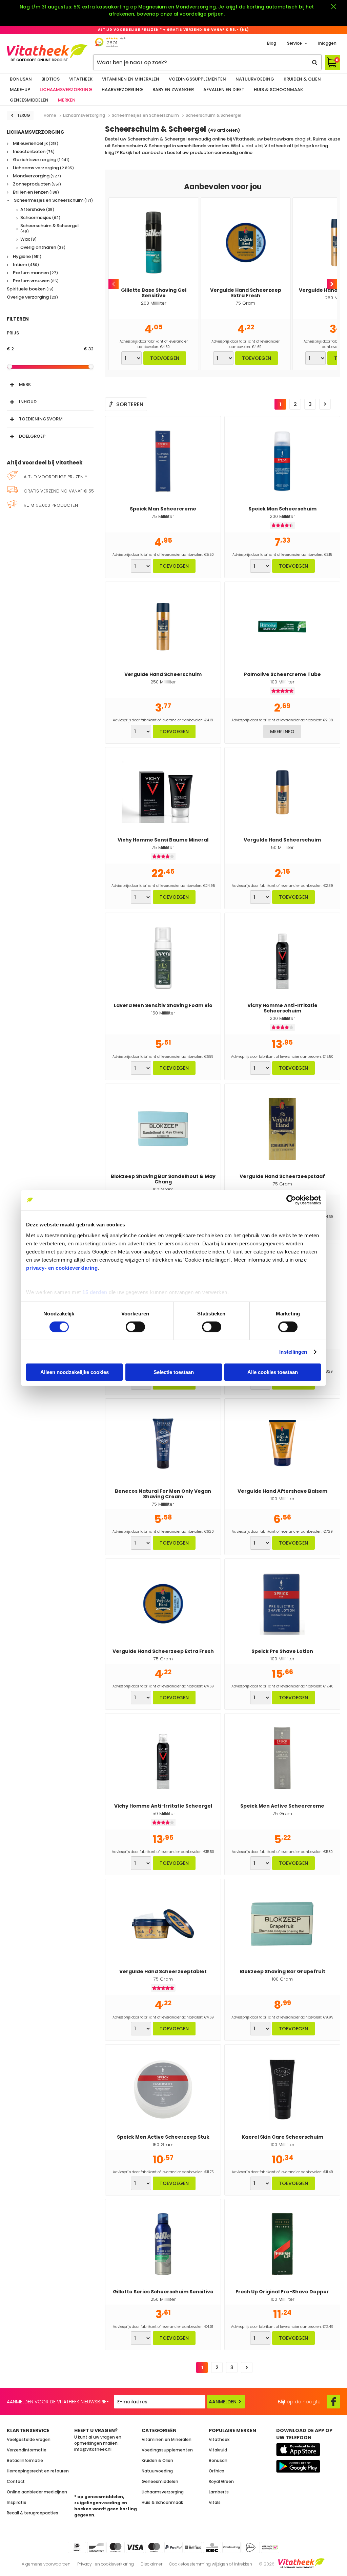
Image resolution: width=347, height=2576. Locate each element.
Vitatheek (81, 79)
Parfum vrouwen (35, 281)
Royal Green (221, 2481)
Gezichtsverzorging (41, 160)
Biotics (50, 79)
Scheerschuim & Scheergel (49, 228)
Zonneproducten (36, 184)
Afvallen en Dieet (224, 90)
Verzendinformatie (27, 2450)
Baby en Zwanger (173, 90)
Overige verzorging (32, 297)
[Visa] (135, 2547)
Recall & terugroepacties (33, 2513)
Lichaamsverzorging (66, 90)
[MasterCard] (116, 2547)
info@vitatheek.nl (93, 2449)
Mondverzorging (196, 7)
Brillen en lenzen (35, 192)
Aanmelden (223, 2402)
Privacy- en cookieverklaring (106, 2564)
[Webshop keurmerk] (270, 2547)
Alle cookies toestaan (273, 1372)
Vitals (215, 2502)
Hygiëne (27, 257)
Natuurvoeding (255, 79)
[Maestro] (154, 2547)
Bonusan (21, 79)
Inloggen (327, 43)
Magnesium (152, 7)
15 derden (95, 1292)
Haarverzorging (122, 90)
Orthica (217, 2471)
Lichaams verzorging (43, 168)
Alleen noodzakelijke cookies (75, 1372)
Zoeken (314, 62)
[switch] (135, 1327)
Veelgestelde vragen (29, 2439)
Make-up (20, 90)
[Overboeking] (231, 2547)
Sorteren (130, 404)
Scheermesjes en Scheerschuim (53, 201)
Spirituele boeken (30, 289)
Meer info (282, 732)
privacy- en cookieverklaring (62, 1268)
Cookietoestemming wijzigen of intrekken (211, 2564)
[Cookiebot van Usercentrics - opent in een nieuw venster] (291, 1200)
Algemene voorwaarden (46, 2564)
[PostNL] (251, 2547)
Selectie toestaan (174, 1372)
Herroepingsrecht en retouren (38, 2471)
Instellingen (293, 1352)
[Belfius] (193, 2547)
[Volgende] (325, 404)
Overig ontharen (43, 247)
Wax (28, 239)
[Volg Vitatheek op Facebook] (333, 2402)
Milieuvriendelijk (35, 144)
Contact (16, 2481)
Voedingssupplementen (197, 79)
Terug (24, 115)
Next (332, 284)
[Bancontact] (96, 2547)
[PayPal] (173, 2547)
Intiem (25, 265)
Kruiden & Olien (302, 79)
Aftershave (37, 210)
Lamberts (219, 2492)
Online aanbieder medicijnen (37, 2492)
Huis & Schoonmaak (278, 90)
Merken (67, 100)
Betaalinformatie (25, 2460)
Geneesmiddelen (29, 100)
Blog (272, 43)
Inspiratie (17, 2502)
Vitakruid (218, 2450)
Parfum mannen (35, 273)
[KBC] (212, 2547)
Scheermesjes (40, 218)
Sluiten (333, 7)
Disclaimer (151, 2564)
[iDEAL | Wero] (77, 2547)
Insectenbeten (33, 152)
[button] (50, 383)
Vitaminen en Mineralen (131, 79)
